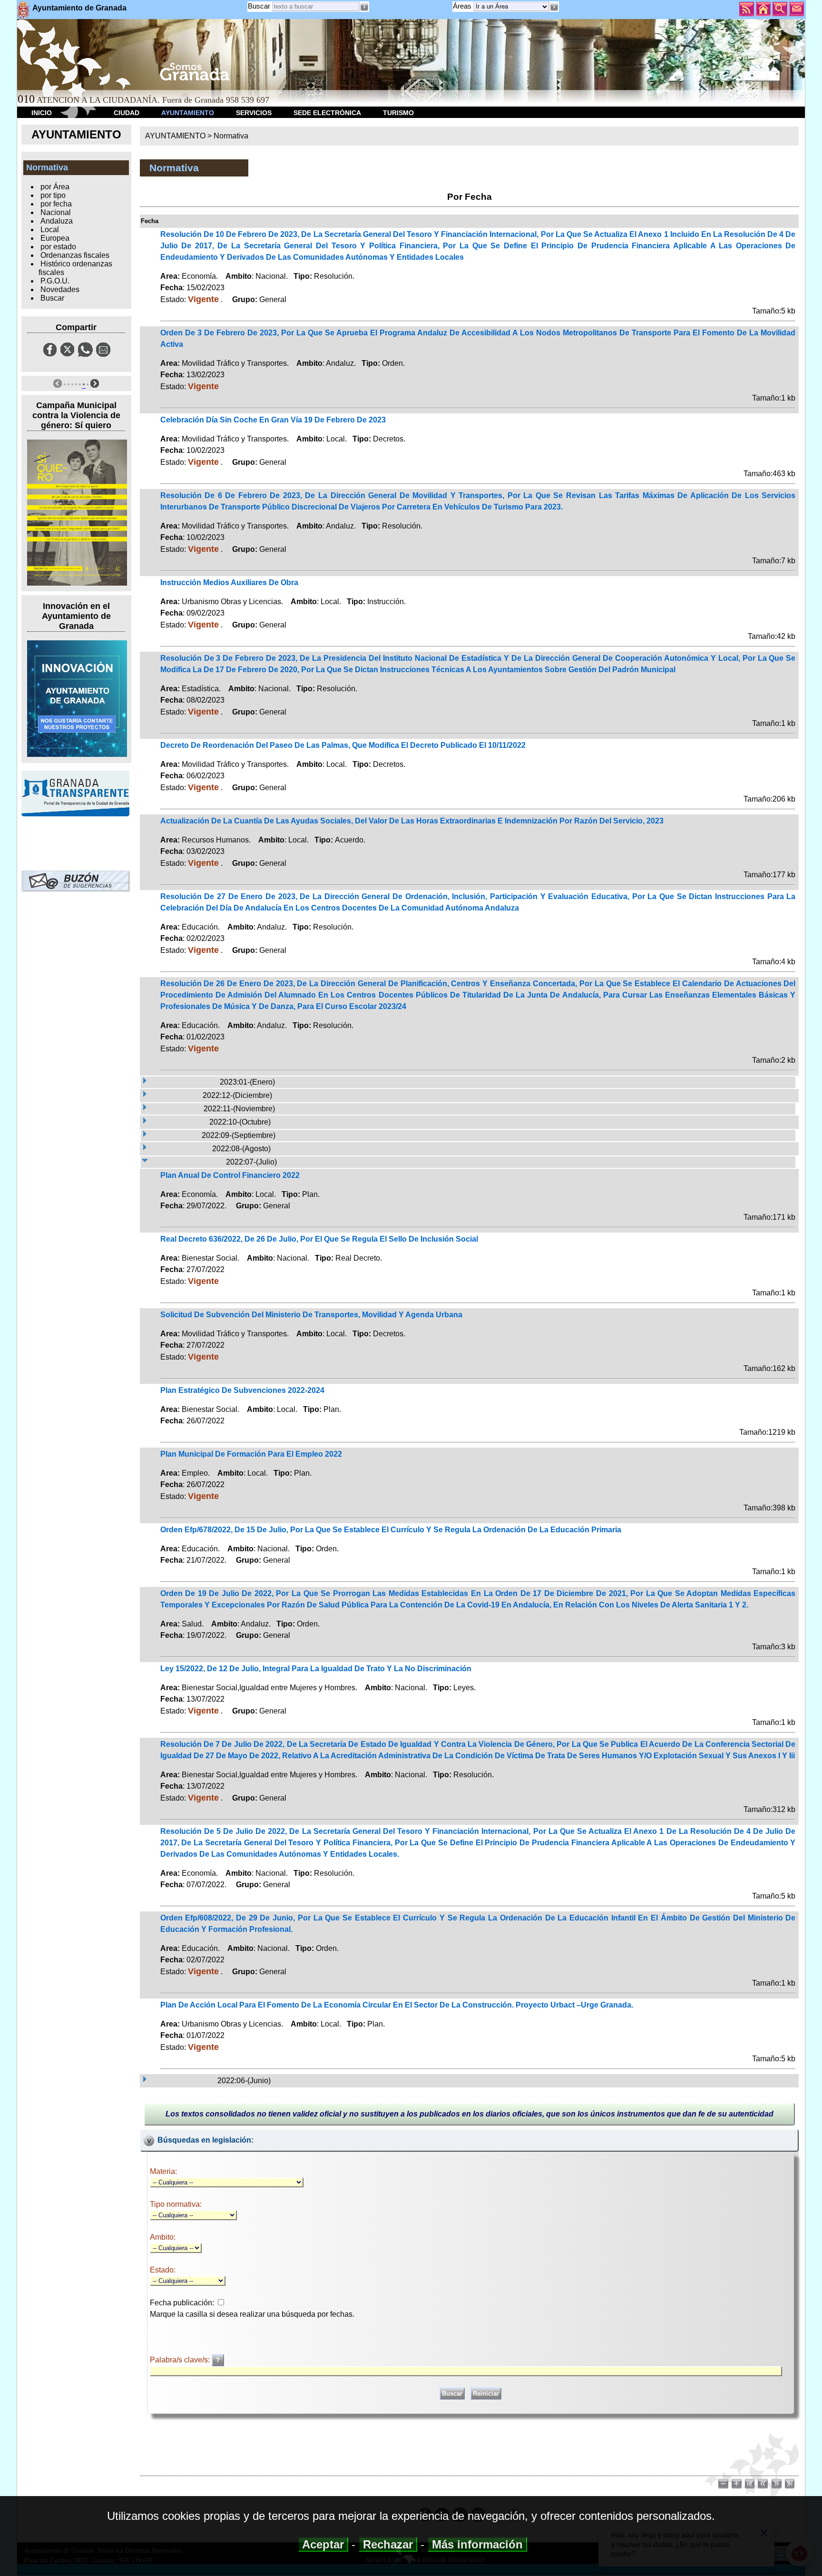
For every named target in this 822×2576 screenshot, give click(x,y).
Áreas (463, 6)
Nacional (56, 212)
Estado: (163, 2270)
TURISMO (398, 113)
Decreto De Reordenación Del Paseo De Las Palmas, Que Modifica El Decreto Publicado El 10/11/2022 (343, 745)
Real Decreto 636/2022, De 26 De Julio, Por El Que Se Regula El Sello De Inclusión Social (319, 1239)
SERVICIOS (254, 113)
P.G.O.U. (55, 281)
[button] (554, 7)
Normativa (231, 136)
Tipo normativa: (176, 2204)
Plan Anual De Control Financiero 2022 (230, 1175)
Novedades (60, 289)
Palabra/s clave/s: (181, 2360)
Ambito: (163, 2237)
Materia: (163, 2171)
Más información (477, 2544)
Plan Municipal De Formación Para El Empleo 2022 (251, 1454)
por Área (55, 187)
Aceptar (323, 2544)
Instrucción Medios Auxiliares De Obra (229, 583)
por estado (58, 247)
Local (50, 230)
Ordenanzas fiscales (75, 255)
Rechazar (388, 2544)
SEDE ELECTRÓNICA (327, 113)
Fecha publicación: (182, 2303)
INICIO (42, 113)
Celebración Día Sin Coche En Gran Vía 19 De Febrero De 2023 (273, 420)
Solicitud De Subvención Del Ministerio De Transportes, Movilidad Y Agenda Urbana (311, 1315)
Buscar (259, 6)
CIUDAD (127, 113)
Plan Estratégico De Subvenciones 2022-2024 (242, 1390)
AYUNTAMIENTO (188, 113)
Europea (55, 238)
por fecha (56, 204)
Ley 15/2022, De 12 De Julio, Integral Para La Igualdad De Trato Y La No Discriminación (316, 1669)
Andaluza (57, 221)
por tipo (53, 195)
